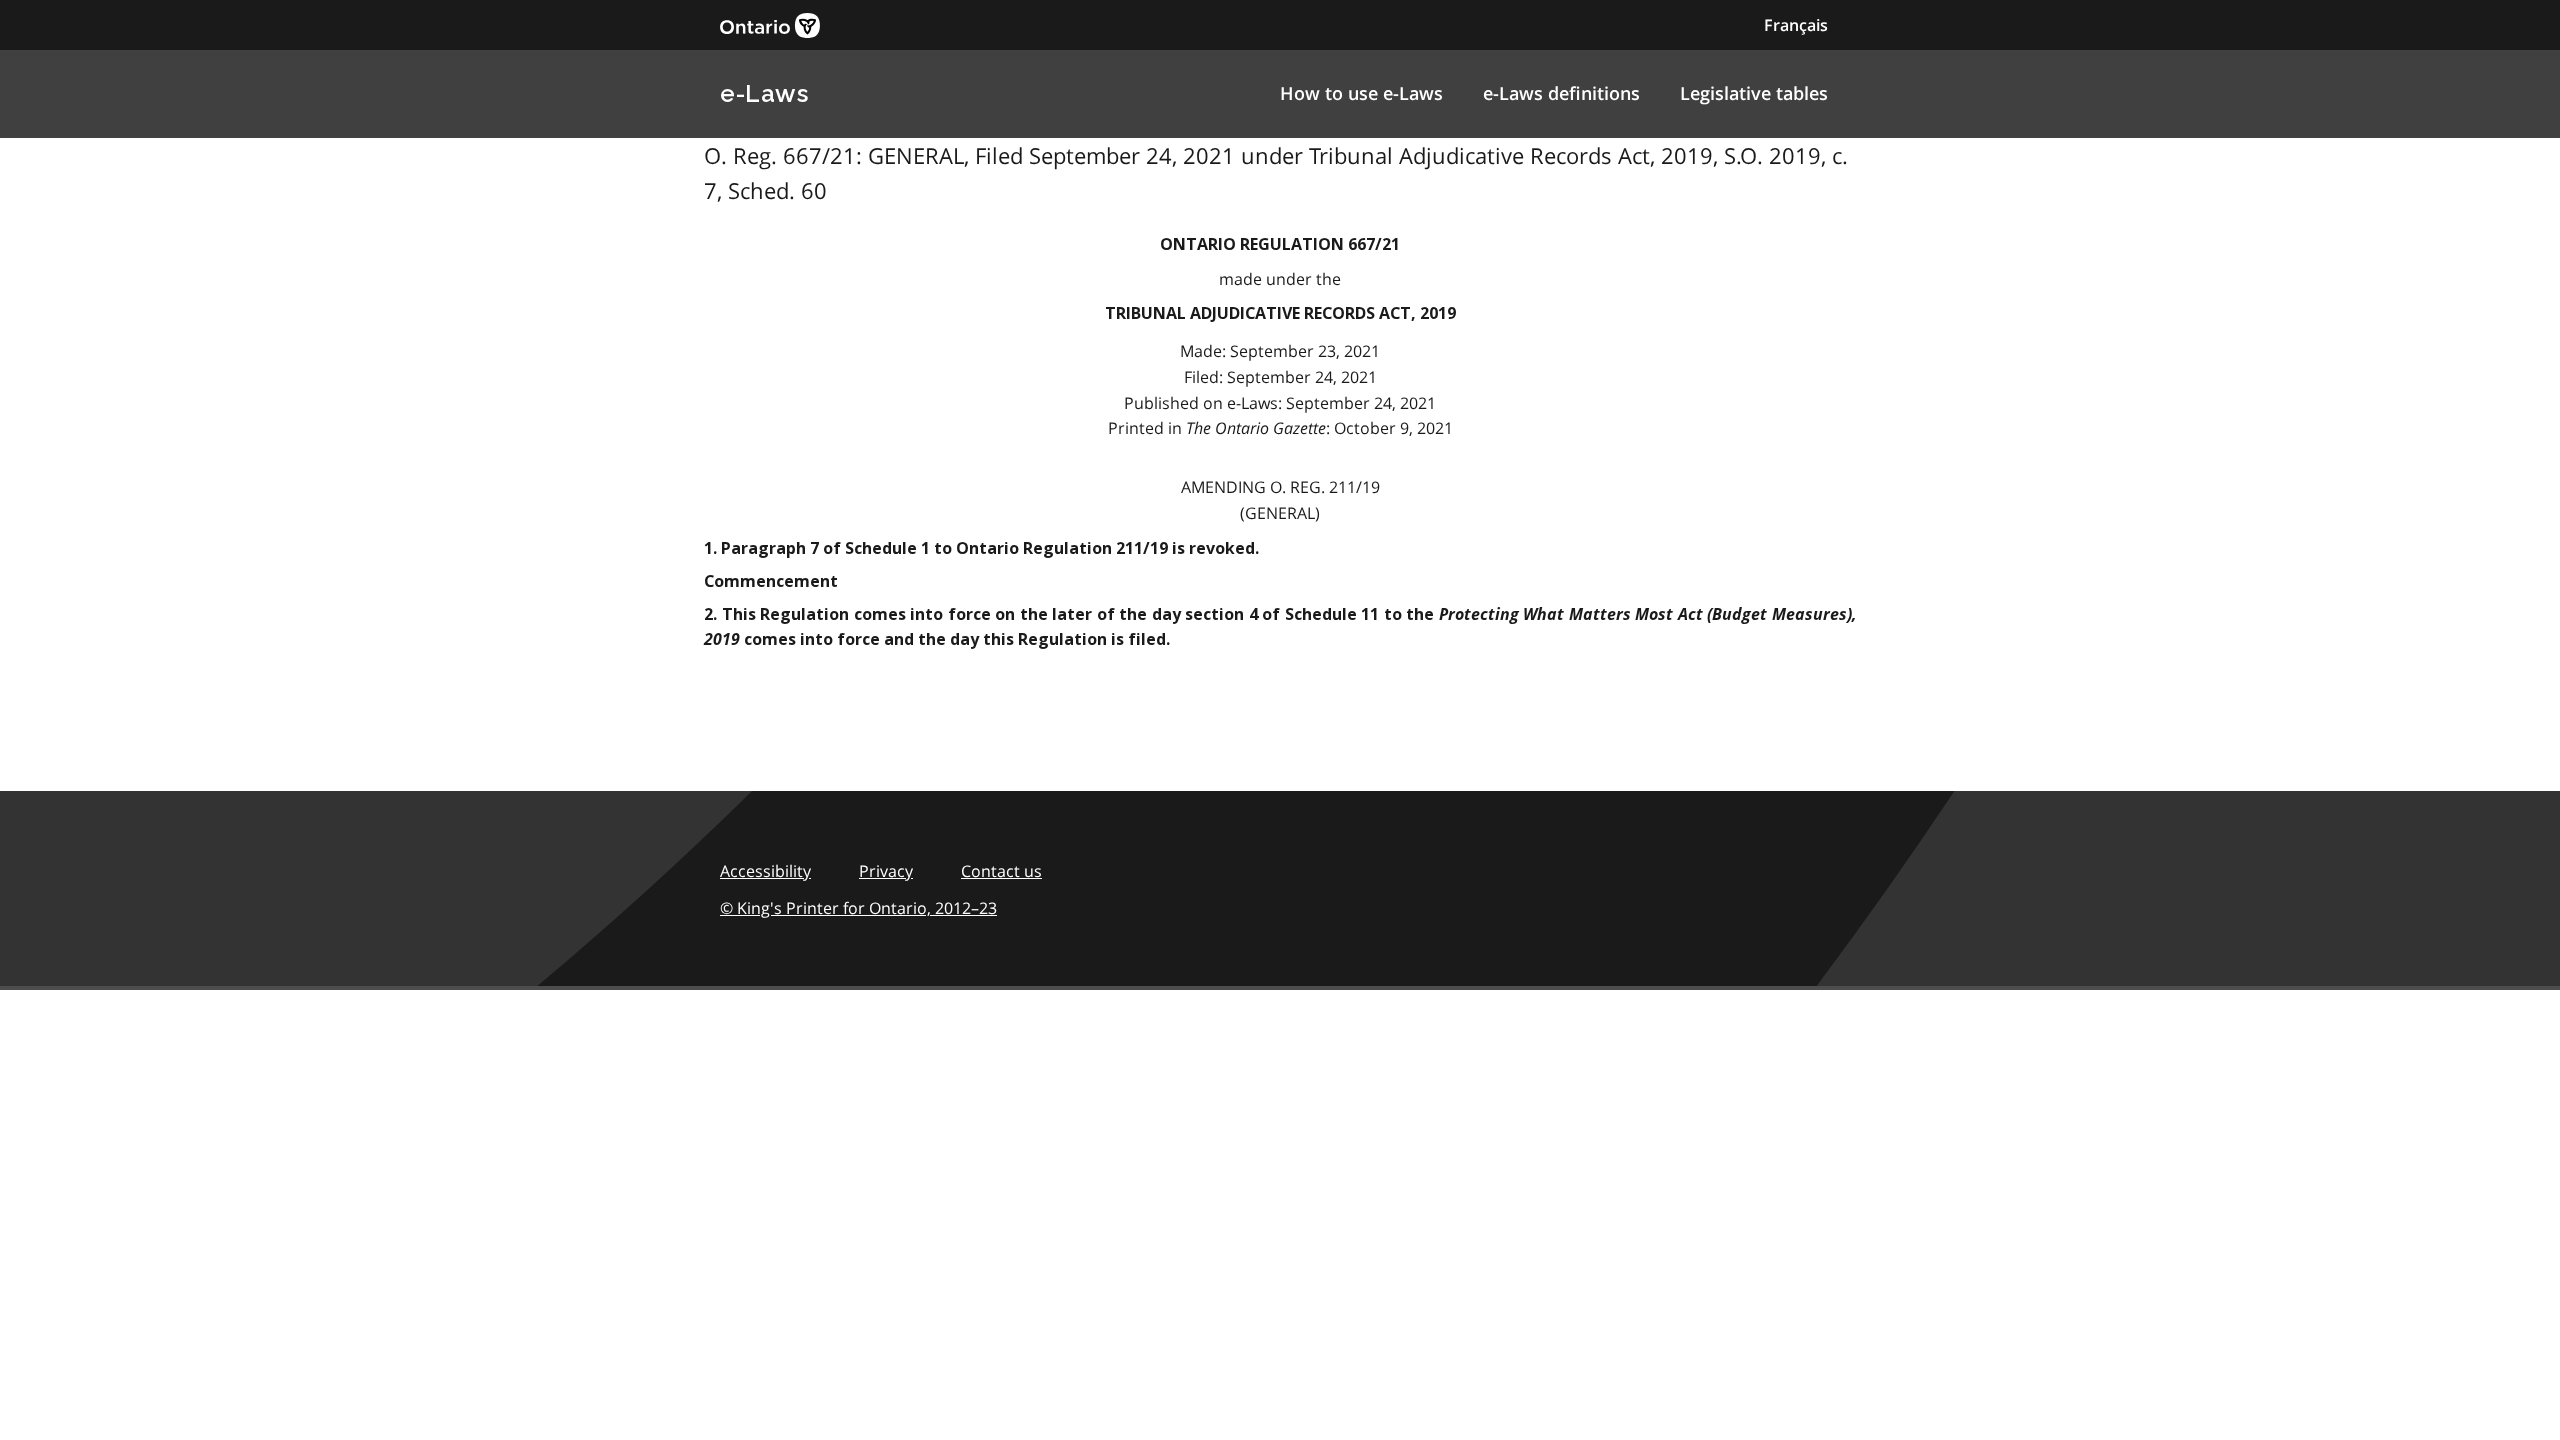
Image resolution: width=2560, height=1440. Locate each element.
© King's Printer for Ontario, (858, 908)
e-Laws (764, 93)
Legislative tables (1754, 93)
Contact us (1001, 871)
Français (1796, 25)
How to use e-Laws (1361, 93)
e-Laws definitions (1561, 93)
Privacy (886, 871)
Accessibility (765, 871)
